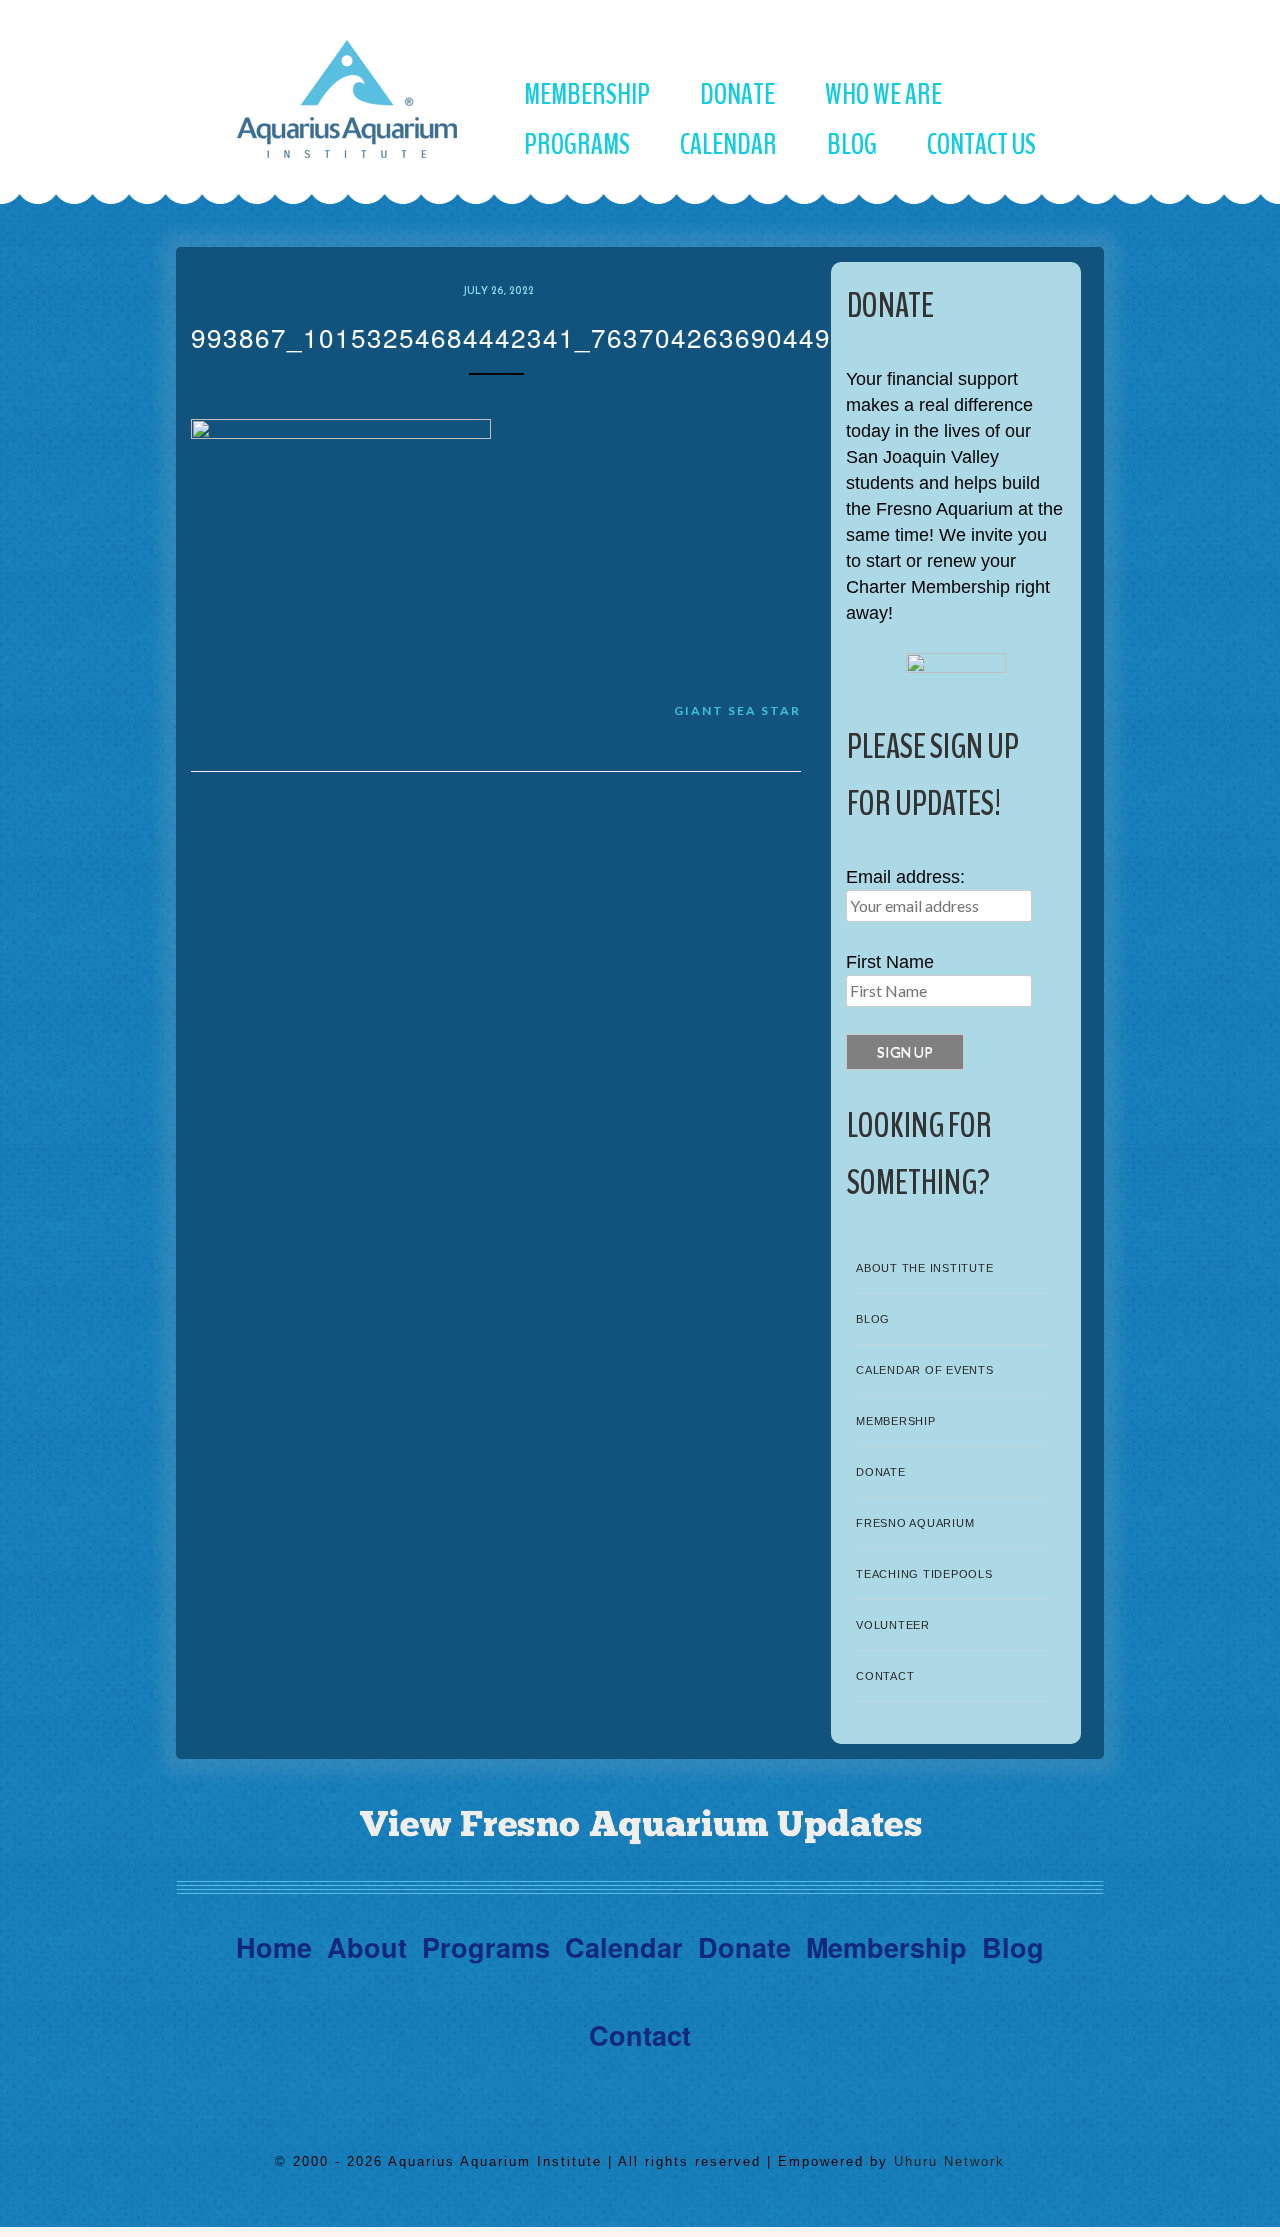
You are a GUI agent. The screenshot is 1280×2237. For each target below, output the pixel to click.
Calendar (728, 144)
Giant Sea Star (737, 710)
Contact (885, 1676)
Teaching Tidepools (924, 1574)
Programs (577, 144)
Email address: (905, 877)
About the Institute (924, 1268)
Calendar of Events (925, 1370)
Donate (737, 94)
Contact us (981, 144)
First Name (890, 962)
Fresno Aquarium (915, 1523)
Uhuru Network (949, 2161)
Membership (587, 94)
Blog (852, 144)
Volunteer (893, 1625)
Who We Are (883, 94)
